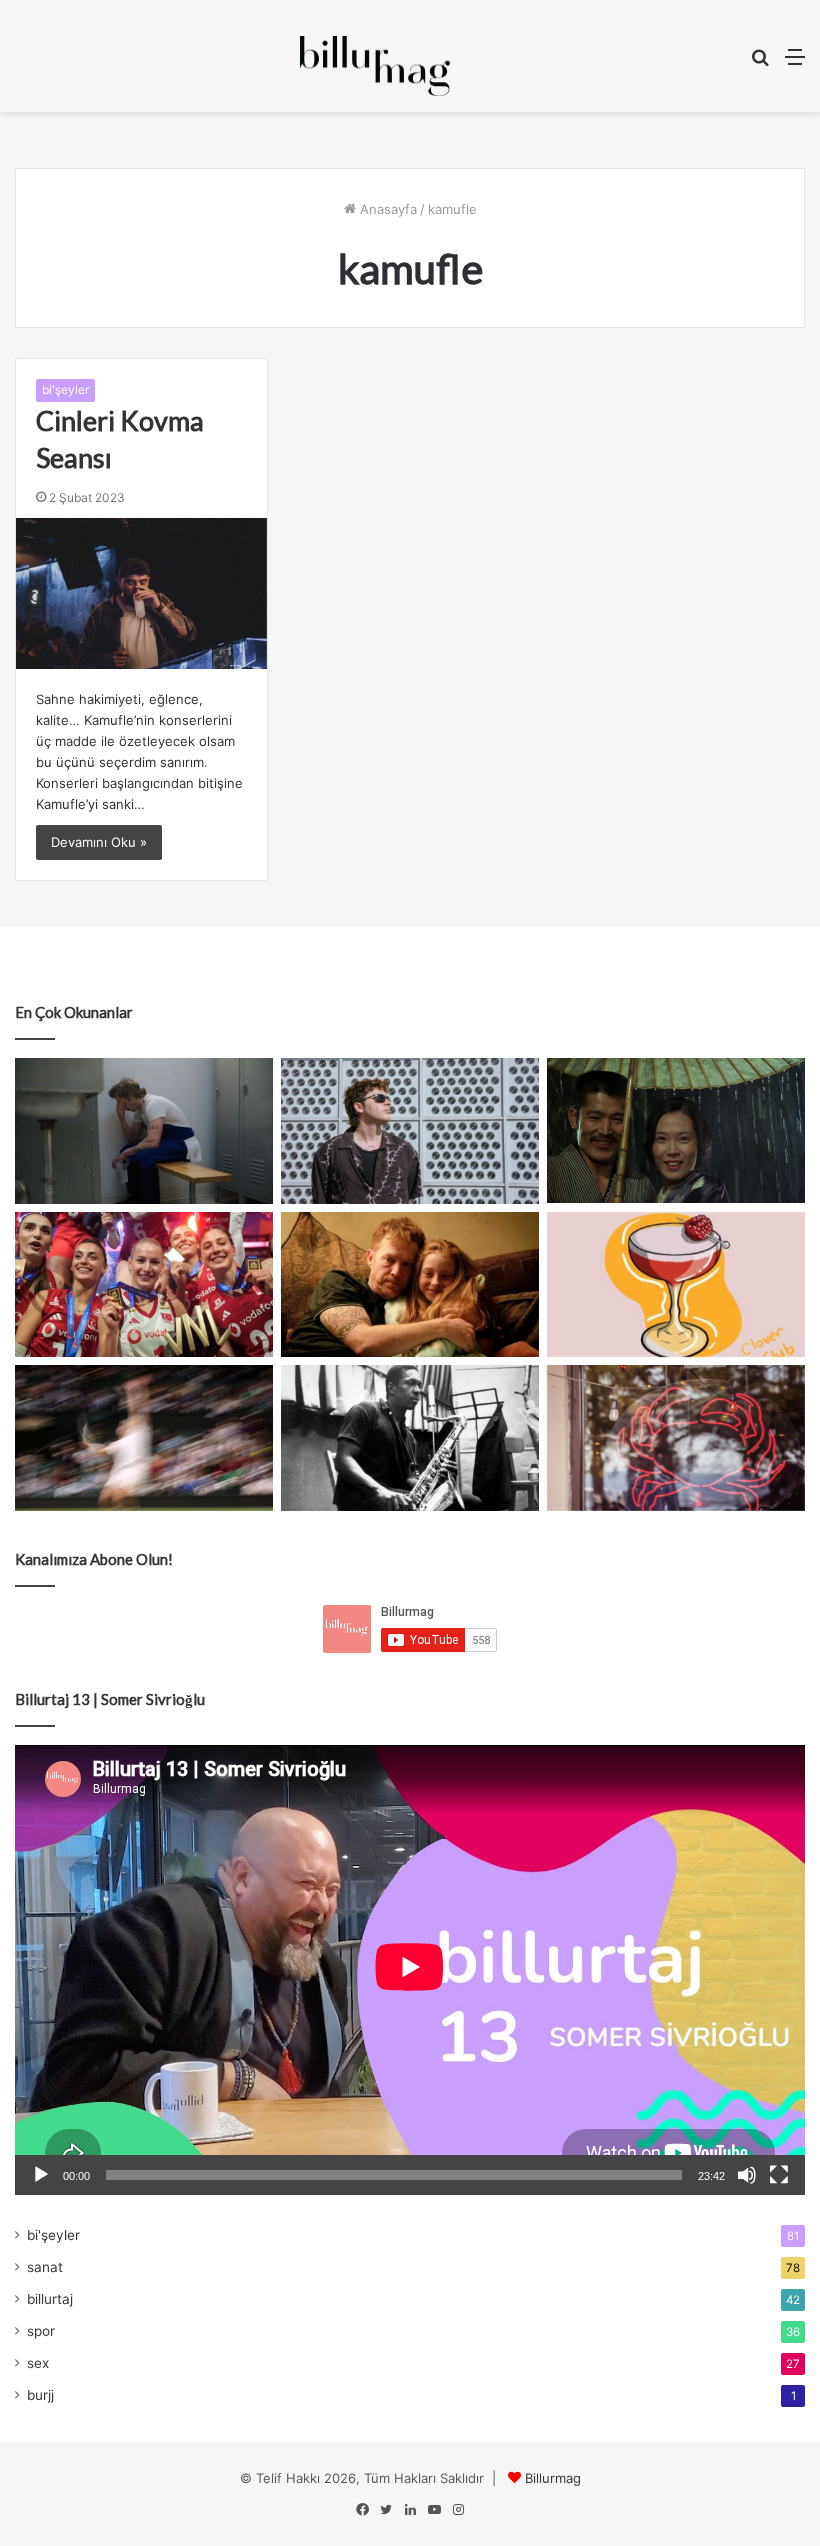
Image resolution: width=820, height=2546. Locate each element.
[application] (410, 1970)
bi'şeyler (65, 389)
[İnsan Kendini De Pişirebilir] (144, 1131)
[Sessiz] (747, 2175)
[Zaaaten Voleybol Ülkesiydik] (144, 1285)
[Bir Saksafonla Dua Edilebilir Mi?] (410, 1438)
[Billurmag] (375, 66)
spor (41, 2331)
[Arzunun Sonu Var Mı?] (676, 1130)
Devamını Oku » (99, 842)
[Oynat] (41, 2175)
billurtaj (50, 2299)
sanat (45, 2267)
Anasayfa (386, 209)
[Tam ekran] (779, 2175)
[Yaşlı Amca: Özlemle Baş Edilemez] (410, 1131)
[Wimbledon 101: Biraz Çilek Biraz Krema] (144, 1438)
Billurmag (553, 2478)
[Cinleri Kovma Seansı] (141, 593)
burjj (40, 2395)
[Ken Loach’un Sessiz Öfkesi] (410, 1285)
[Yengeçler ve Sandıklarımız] (676, 1438)
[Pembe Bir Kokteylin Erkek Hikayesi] (676, 1285)
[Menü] (795, 63)
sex (38, 2363)
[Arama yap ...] (760, 63)
